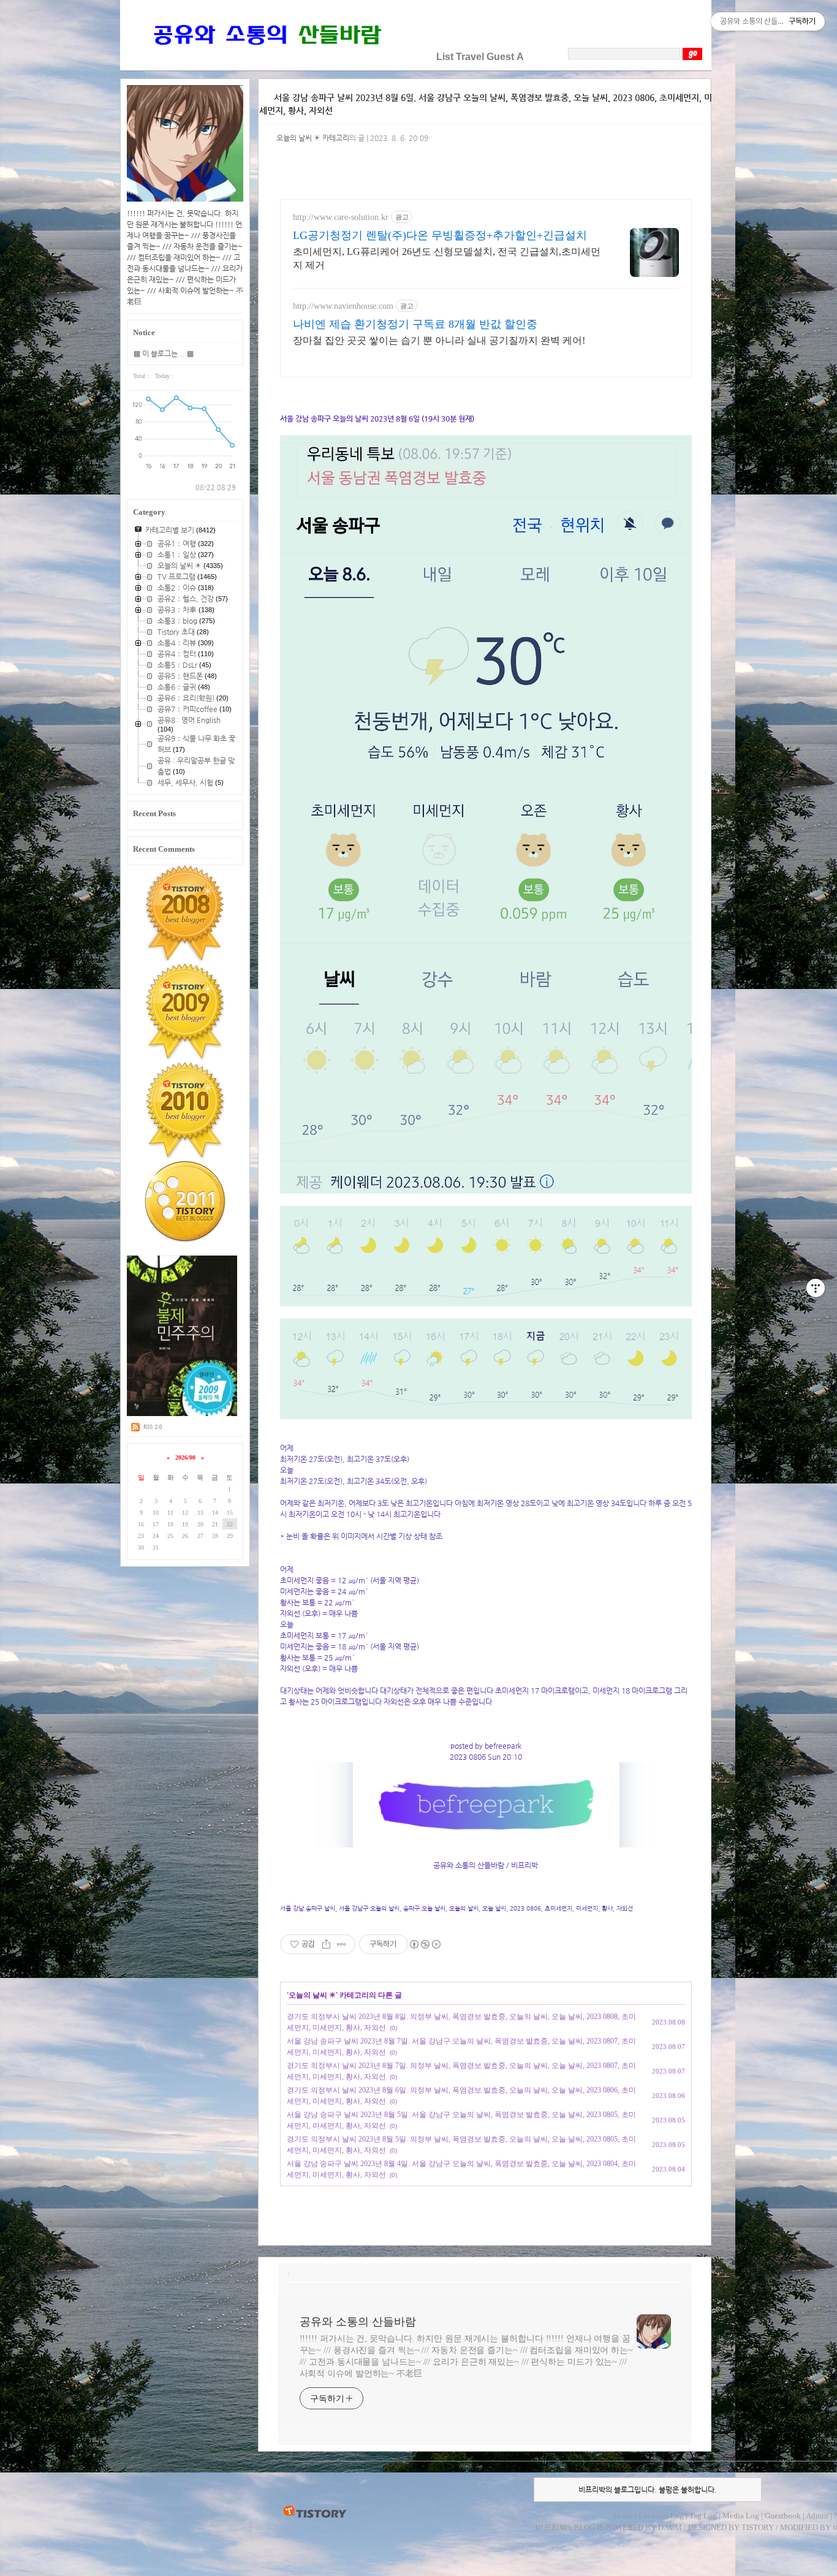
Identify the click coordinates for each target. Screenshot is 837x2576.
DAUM (670, 2527)
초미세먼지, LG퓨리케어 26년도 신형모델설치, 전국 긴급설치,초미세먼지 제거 (447, 258)
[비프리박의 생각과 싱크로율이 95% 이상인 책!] (182, 1414)
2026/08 (185, 1457)
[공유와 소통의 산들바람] (266, 57)
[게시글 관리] (342, 1944)
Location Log (661, 2516)
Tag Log (703, 2516)
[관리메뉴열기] (816, 1288)
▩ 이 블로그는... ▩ (164, 354)
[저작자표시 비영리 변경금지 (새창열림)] (425, 1944)
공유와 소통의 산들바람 (358, 2322)
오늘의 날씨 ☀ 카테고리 (313, 138)
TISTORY (315, 2512)
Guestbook (783, 2516)
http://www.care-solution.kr (341, 217)
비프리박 (551, 2527)
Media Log (741, 2516)
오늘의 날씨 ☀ (312, 1995)
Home (623, 2516)
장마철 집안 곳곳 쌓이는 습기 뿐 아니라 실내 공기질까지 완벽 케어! (439, 340)
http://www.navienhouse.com (343, 306)
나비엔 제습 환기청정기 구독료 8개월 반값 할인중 (415, 324)
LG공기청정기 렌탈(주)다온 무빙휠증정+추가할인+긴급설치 (440, 235)
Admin (817, 2516)
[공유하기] (326, 1944)
